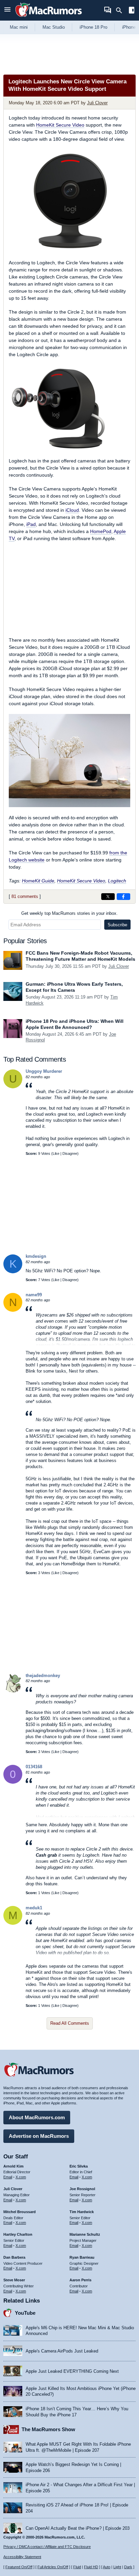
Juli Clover (97, 103)
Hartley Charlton (18, 2234)
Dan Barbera (14, 2257)
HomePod (101, 531)
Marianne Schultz (85, 2234)
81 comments (25, 896)
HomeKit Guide (38, 881)
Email (8, 2177)
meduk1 (34, 1908)
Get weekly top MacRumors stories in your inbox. (69, 913)
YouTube (25, 2313)
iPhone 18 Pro (93, 27)
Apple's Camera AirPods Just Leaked (62, 2351)
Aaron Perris (80, 2280)
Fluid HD (91, 2567)
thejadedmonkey (43, 1676)
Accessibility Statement (22, 2557)
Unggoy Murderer (44, 1071)
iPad (31, 524)
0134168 (34, 1767)
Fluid (77, 2567)
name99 (34, 1295)
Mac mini (19, 27)
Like (56, 1153)
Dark (128, 2567)
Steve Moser (14, 2280)
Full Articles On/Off (53, 2567)
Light (117, 2567)
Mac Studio (54, 27)
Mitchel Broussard (20, 2212)
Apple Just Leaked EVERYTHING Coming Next (72, 2371)
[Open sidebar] (132, 11)
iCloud (72, 510)
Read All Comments (70, 2023)
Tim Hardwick (82, 2212)
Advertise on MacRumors (39, 2136)
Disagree (70, 1153)
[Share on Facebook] (123, 897)
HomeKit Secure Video (60, 125)
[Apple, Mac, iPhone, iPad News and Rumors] (49, 18)
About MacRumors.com (37, 2117)
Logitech (117, 881)
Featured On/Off (19, 2567)
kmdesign (36, 1256)
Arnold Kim (13, 2166)
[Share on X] (108, 897)
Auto (107, 2567)
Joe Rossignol (82, 2189)
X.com (21, 2177)
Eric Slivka (79, 2166)
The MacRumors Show (48, 2429)
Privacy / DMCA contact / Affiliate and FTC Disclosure (47, 2547)
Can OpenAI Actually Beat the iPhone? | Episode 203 (78, 2528)
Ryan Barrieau (82, 2257)
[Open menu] (7, 10)
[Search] (121, 10)
